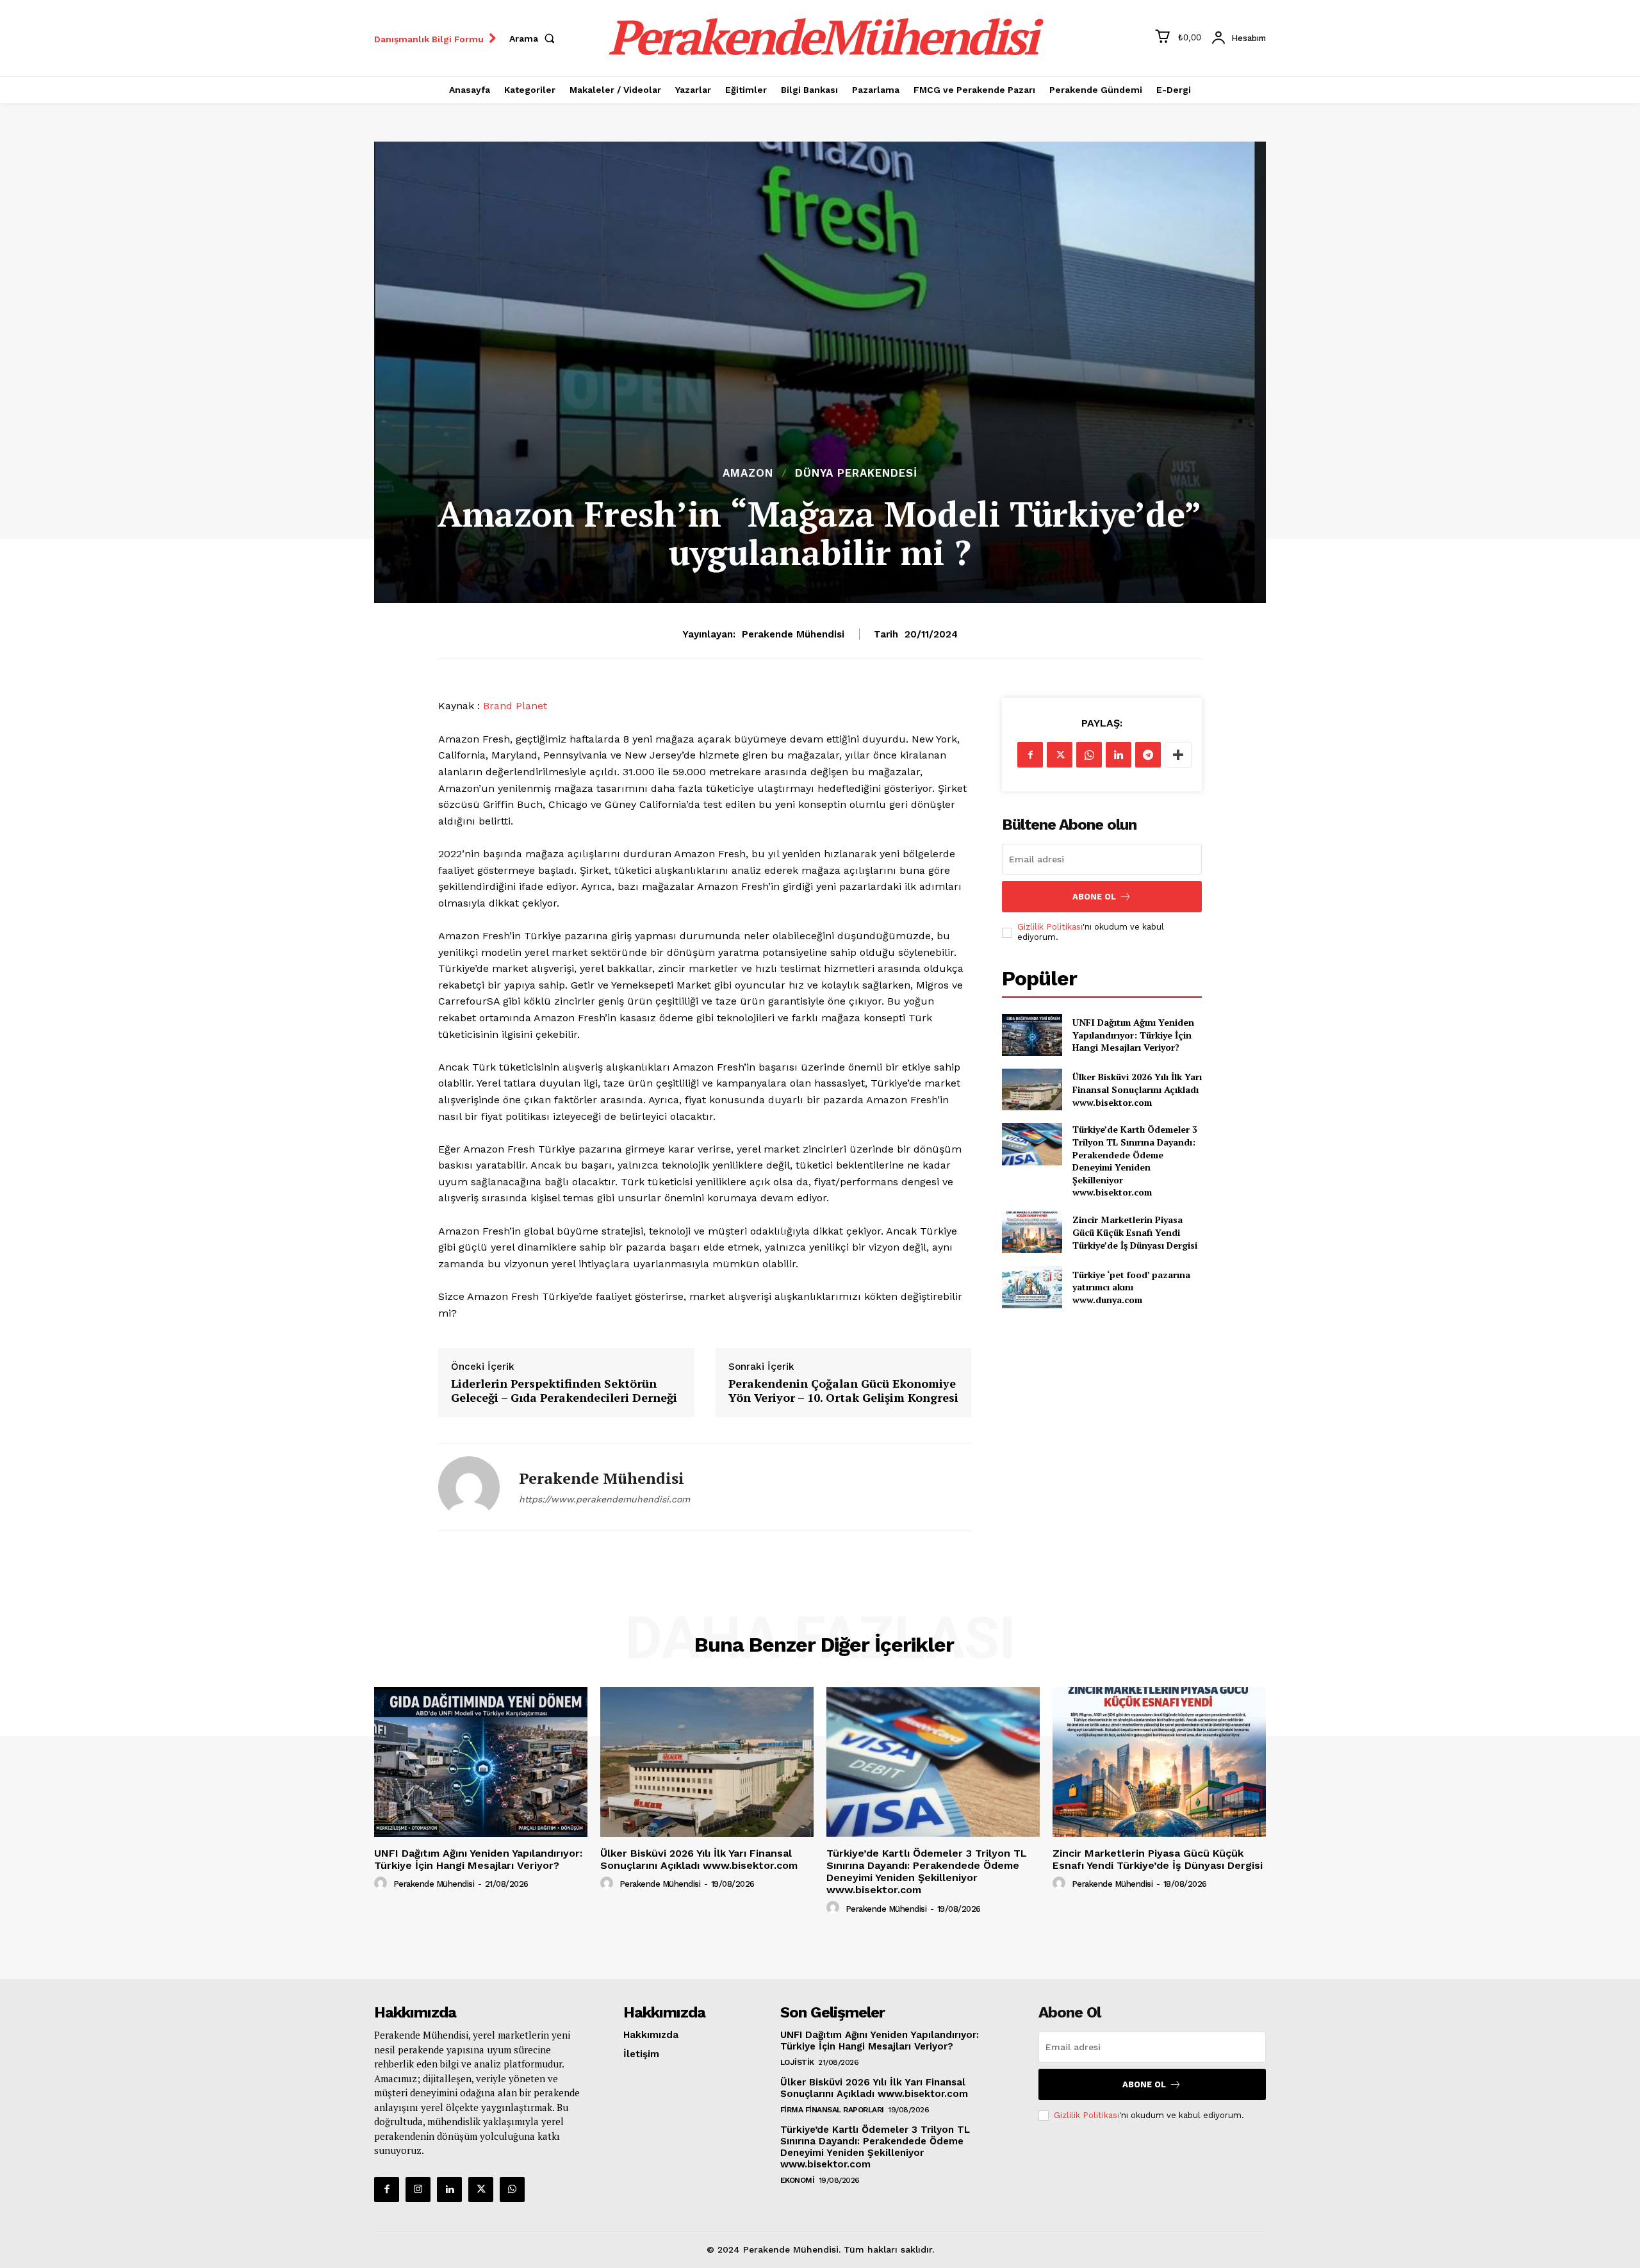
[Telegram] (1148, 755)
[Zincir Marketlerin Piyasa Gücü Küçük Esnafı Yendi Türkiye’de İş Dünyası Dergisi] (1032, 1232)
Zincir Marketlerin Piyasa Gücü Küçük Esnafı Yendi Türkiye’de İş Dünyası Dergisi (1135, 1232)
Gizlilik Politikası (1050, 927)
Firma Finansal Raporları (832, 2110)
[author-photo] (382, 1884)
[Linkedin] (1119, 755)
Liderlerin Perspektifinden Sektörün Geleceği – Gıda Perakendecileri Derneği (564, 1391)
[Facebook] (1030, 755)
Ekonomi (798, 2180)
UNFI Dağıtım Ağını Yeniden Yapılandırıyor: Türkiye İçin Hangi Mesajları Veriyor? (1133, 1035)
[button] (535, 38)
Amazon (748, 473)
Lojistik (797, 2062)
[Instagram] (418, 2190)
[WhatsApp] (1089, 755)
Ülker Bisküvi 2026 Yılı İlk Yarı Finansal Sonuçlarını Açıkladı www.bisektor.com (1137, 1089)
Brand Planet (515, 706)
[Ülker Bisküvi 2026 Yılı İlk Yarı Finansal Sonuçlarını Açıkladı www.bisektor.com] (1032, 1089)
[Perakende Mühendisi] (469, 1487)
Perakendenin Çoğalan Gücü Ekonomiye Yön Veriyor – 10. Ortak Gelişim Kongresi (843, 1391)
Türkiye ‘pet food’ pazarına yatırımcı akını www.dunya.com (1131, 1287)
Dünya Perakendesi (856, 473)
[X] (1060, 755)
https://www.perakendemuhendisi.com (604, 1499)
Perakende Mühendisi (793, 634)
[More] (1178, 755)
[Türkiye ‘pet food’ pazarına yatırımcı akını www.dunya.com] (1032, 1287)
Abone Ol (1094, 897)
